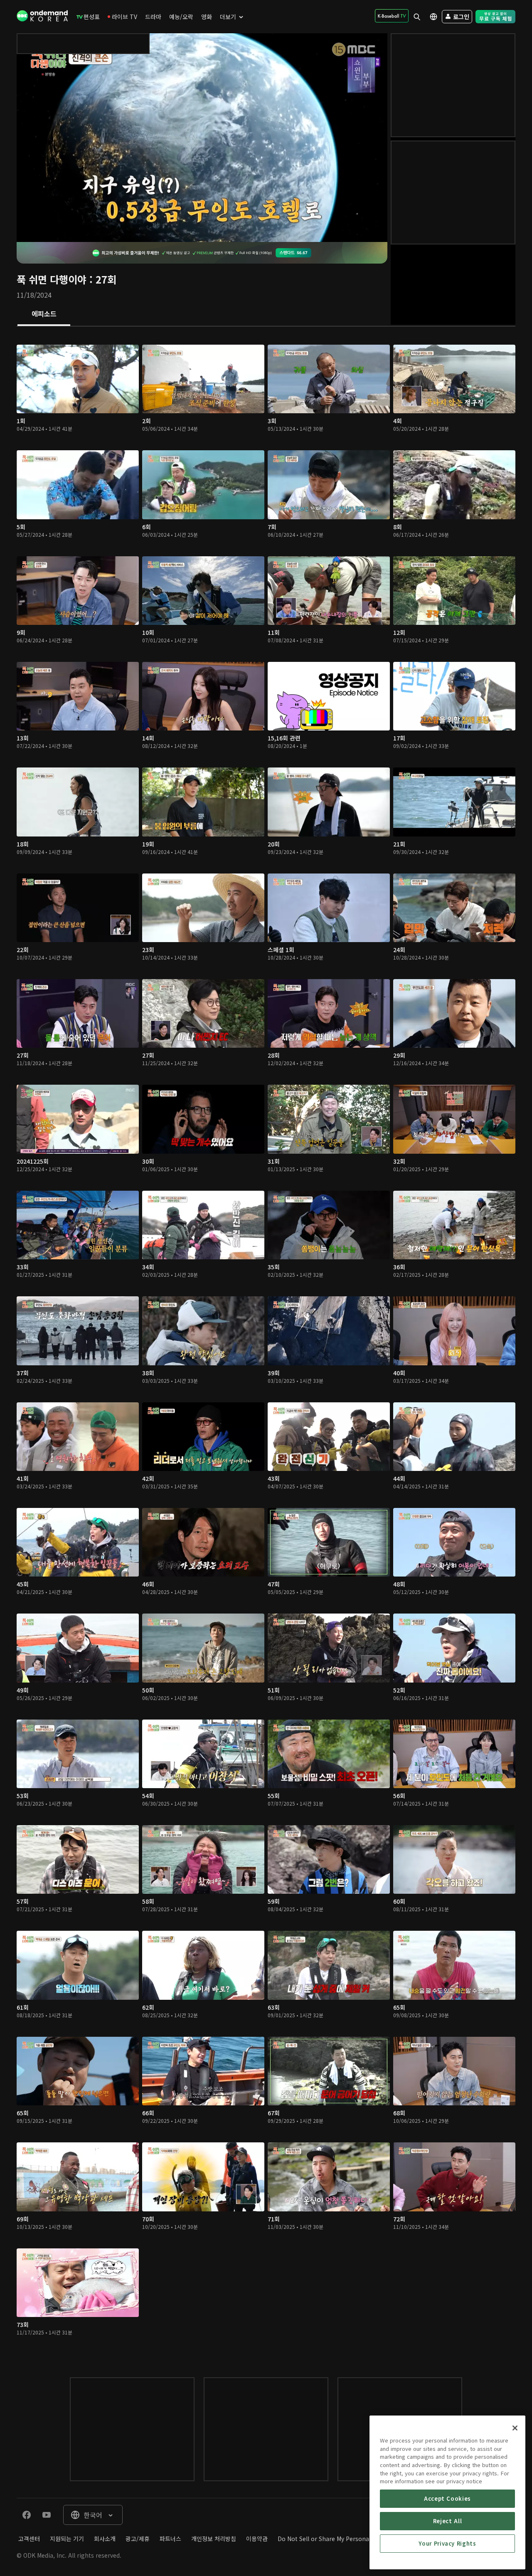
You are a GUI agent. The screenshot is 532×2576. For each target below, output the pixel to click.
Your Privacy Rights (447, 2543)
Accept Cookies (447, 2498)
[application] (202, 138)
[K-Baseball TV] (392, 16)
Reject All (448, 2521)
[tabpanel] (266, 1344)
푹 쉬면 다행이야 (52, 279)
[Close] (515, 2428)
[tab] (44, 314)
